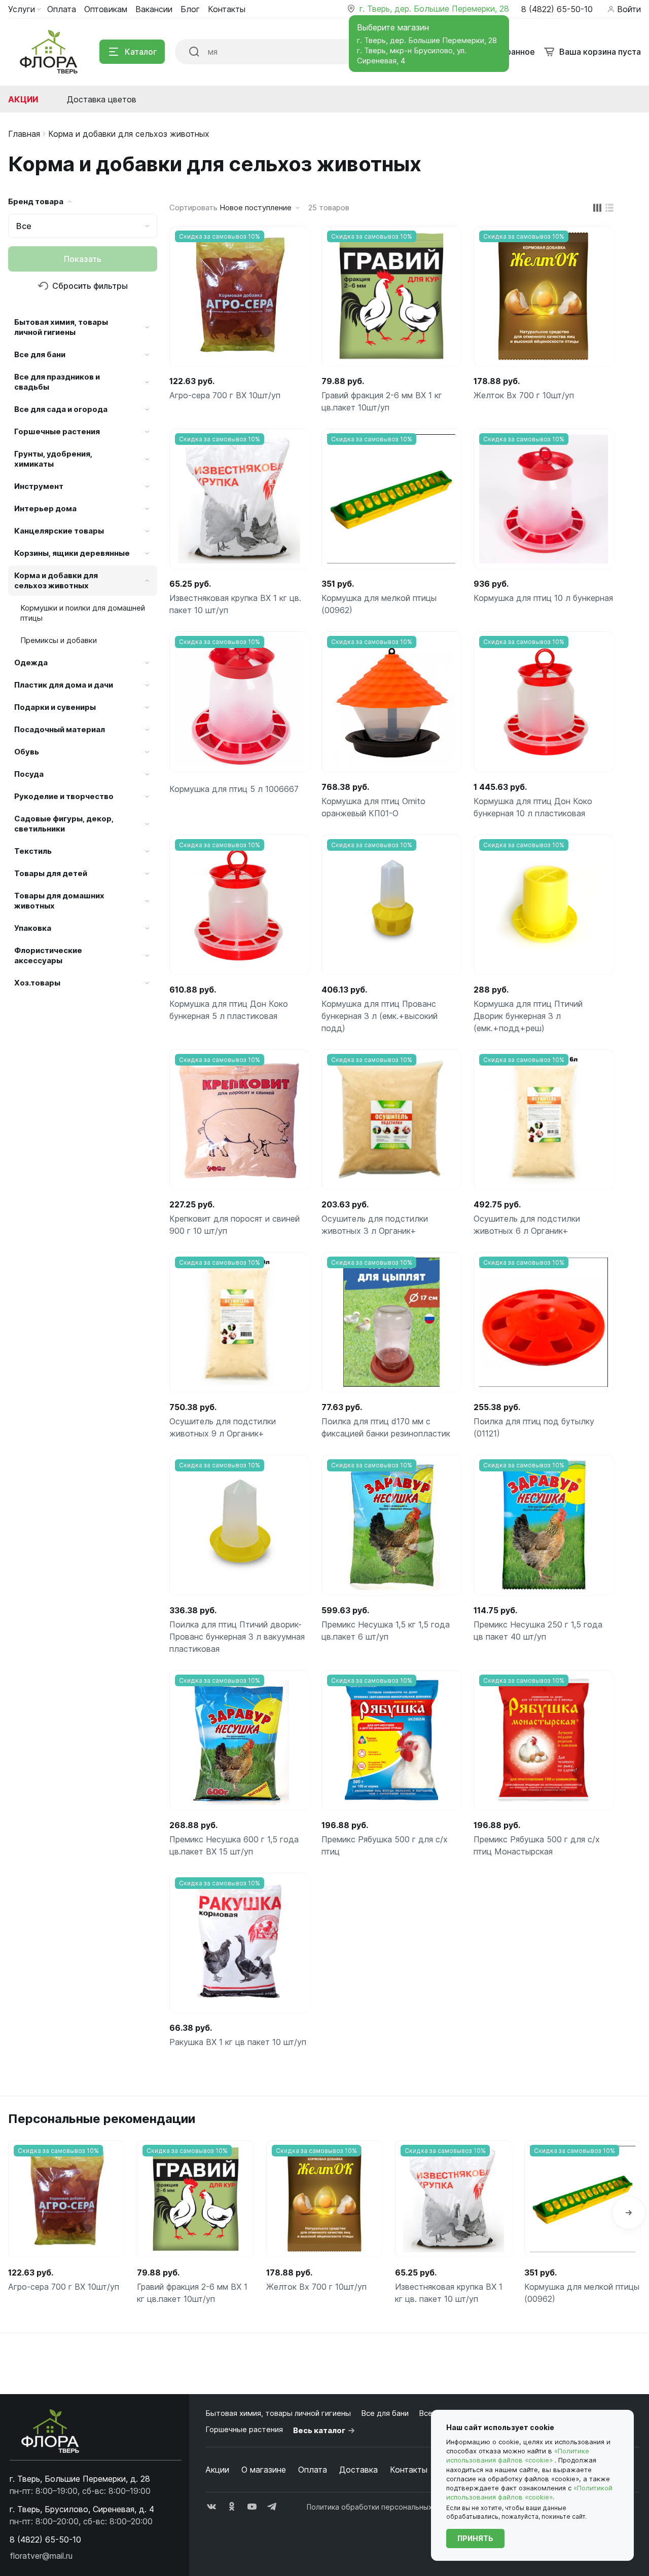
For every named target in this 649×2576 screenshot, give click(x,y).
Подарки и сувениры (55, 707)
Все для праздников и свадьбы (57, 382)
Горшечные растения (57, 431)
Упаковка (33, 928)
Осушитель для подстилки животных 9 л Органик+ (223, 1427)
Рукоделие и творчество (64, 796)
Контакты (409, 2470)
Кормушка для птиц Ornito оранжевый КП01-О (373, 807)
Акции (23, 99)
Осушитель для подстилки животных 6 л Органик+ (527, 1225)
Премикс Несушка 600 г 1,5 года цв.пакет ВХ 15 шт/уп (234, 1845)
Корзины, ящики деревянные (72, 553)
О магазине (264, 2470)
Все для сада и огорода (61, 409)
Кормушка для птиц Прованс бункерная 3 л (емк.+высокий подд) (380, 1016)
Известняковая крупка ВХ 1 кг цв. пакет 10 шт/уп (235, 604)
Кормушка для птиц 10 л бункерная (543, 598)
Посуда (29, 774)
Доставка (358, 2470)
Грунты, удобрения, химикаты (53, 459)
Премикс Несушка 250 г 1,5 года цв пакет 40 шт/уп (538, 1631)
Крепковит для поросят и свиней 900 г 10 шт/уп (235, 1225)
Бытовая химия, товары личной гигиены (61, 327)
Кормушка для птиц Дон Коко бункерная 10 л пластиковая (533, 807)
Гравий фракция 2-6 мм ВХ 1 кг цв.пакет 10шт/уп (382, 401)
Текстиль (33, 851)
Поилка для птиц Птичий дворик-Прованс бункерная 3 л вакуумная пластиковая (237, 1637)
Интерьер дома (45, 508)
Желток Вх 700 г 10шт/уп (524, 395)
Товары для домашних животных (59, 901)
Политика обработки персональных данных (384, 2507)
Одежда (31, 662)
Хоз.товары (37, 983)
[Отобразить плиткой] (597, 208)
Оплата (313, 2470)
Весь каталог (319, 2430)
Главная (24, 134)
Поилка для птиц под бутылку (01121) (534, 1427)
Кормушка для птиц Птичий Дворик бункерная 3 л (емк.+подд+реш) (528, 1016)
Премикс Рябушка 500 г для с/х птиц (385, 1845)
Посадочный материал (60, 729)
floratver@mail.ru (41, 2556)
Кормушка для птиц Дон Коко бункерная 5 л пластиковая (229, 1010)
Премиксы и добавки (59, 640)
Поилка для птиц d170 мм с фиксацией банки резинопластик (386, 1427)
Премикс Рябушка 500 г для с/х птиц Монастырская (537, 1845)
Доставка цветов (102, 99)
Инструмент (39, 486)
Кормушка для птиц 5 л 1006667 (234, 789)
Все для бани (40, 354)
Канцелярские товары (59, 531)
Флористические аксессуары (48, 955)
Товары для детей (51, 873)
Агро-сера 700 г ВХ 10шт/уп (225, 395)
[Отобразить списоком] (609, 208)
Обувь (27, 752)
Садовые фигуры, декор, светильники (64, 824)
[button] (629, 2213)
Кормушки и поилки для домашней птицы (83, 613)
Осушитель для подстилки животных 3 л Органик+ (375, 1225)
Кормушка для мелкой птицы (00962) (379, 604)
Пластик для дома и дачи (64, 685)
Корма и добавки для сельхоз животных (56, 580)
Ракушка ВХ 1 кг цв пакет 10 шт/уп (238, 2042)
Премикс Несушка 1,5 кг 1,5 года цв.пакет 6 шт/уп (386, 1631)
